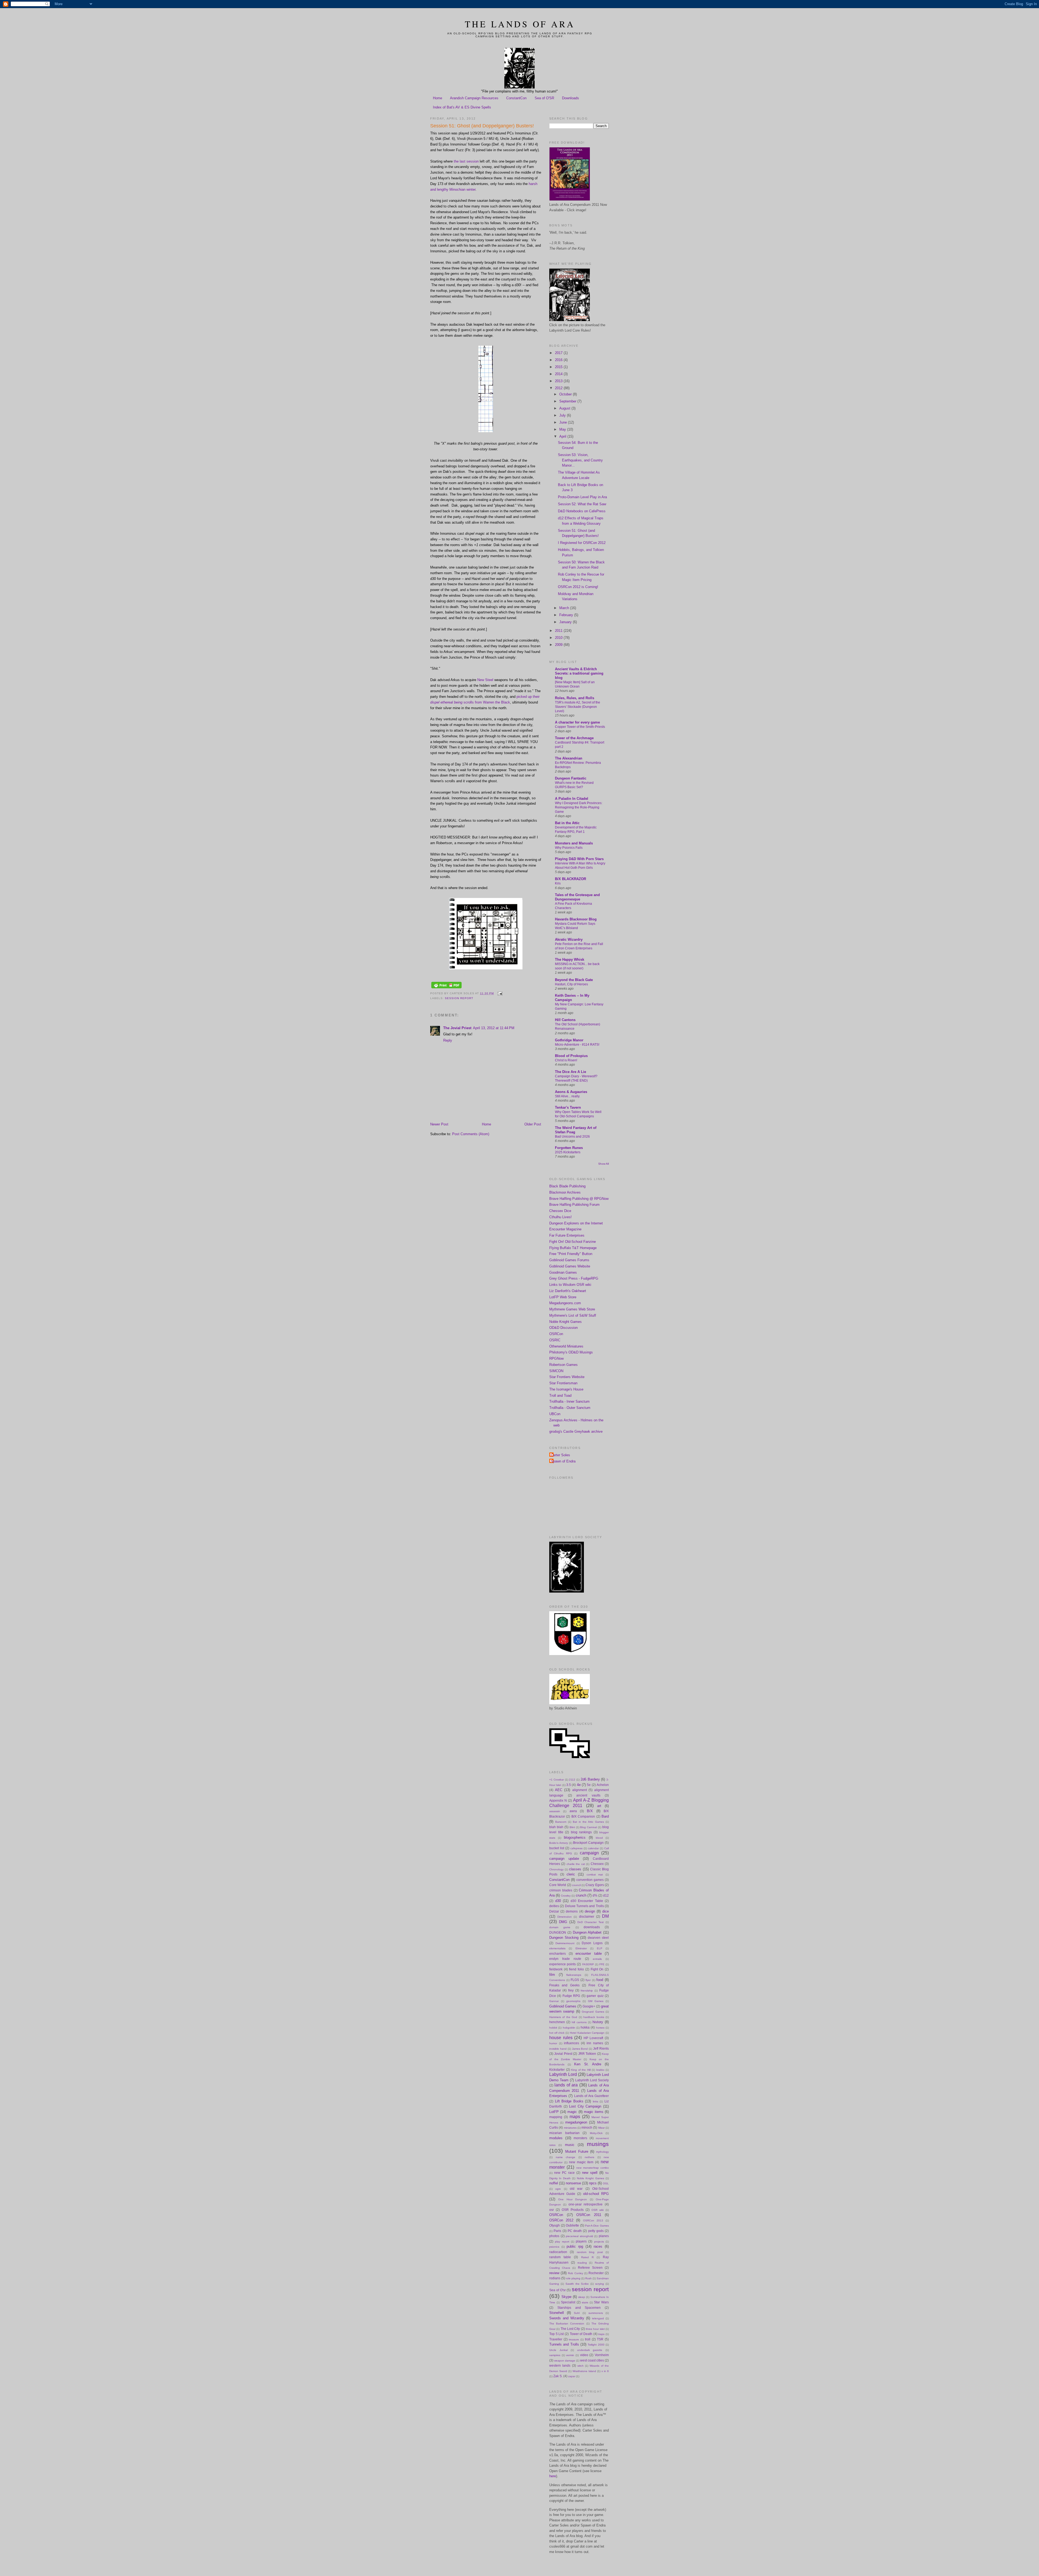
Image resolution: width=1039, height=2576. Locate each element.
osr (552, 2210)
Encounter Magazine (565, 1229)
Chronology (556, 1869)
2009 (559, 645)
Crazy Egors (595, 1885)
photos (554, 2236)
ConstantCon (516, 98)
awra (573, 1811)
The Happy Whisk (570, 960)
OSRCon (556, 1334)
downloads (592, 1927)
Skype (566, 2297)
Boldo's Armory (559, 1843)
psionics (554, 2247)
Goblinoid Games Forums (569, 1260)
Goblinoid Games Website (570, 1266)
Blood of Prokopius (571, 1056)
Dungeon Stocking (564, 1938)
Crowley (566, 1896)
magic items (594, 2112)
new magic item (581, 2162)
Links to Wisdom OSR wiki (570, 1285)
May (563, 429)
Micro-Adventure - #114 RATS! (577, 1045)
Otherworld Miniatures (566, 1346)
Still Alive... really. (568, 1096)
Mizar (601, 2128)
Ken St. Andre (588, 2064)
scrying (600, 2284)
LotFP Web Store (563, 1297)
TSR (600, 2339)
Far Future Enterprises (567, 1235)
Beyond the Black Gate (574, 980)
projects (599, 2242)
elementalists (557, 1948)
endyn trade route (565, 1959)
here (553, 2476)
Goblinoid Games (563, 2006)
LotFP (554, 2112)
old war (576, 2189)
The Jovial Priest (457, 1028)
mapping (556, 2117)
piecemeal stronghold (579, 2236)
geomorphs (573, 2001)
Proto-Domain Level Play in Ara (582, 497)
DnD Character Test (591, 1922)
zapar (572, 2376)
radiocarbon (558, 2252)
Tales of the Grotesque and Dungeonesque (577, 897)
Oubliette (572, 2225)
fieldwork (556, 1969)
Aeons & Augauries (571, 1092)
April (563, 436)
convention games (590, 1880)
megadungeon (576, 2122)
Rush (588, 2278)
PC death (575, 2231)
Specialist (568, 2302)
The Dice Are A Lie (571, 1072)
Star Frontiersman (563, 1383)
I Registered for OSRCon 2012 (582, 543)
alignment (580, 1790)
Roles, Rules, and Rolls (575, 698)
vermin (570, 2355)
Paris (557, 2231)
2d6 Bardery (590, 1779)
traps (601, 2334)
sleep (582, 2297)
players (581, 2241)
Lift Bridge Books (569, 2101)
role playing (573, 2278)
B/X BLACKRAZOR (571, 879)
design (590, 1911)
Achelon (603, 1785)
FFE (602, 1964)
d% (595, 1895)
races (598, 2246)
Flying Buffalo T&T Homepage (573, 1248)
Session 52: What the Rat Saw (582, 504)
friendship (587, 1991)
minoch (587, 2127)
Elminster (581, 1948)
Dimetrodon (565, 1917)
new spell (590, 2173)
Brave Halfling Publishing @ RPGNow (579, 1199)
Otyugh (555, 2225)
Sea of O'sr (558, 2290)
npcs (593, 2183)
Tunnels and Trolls (564, 2344)
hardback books (594, 2017)
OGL (606, 2183)
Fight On (597, 1969)
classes (575, 1869)
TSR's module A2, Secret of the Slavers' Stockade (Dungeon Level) (578, 707)
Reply (448, 1040)
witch (581, 2366)
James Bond (580, 2049)
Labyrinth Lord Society (592, 2080)
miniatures (570, 2128)
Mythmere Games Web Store (572, 1309)
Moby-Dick (596, 2133)
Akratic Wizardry (569, 939)
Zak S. (558, 2376)
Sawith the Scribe (577, 2284)
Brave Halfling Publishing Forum (574, 1205)
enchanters (558, 1954)
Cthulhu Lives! (560, 1217)
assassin (555, 1811)
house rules (561, 2038)
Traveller (556, 2339)
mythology (602, 2152)
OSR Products (573, 2210)
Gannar (554, 2001)
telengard (598, 2318)
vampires (555, 2355)
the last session (466, 161)
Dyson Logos (592, 1943)
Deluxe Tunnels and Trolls (584, 1906)
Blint (572, 1827)
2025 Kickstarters (568, 1152)
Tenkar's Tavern (568, 1107)
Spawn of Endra (563, 1461)
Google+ (589, 2006)
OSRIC (555, 1340)
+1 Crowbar (557, 1780)
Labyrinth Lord (563, 2074)
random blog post (590, 2252)
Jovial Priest (563, 2054)
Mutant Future (577, 2151)
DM (605, 1916)
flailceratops (574, 1975)
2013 (559, 381)
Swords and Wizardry (567, 2318)
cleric (571, 1874)
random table (560, 2257)
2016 (559, 360)
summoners (596, 2313)
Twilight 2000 (596, 2345)
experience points (563, 1964)
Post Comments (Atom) (471, 1134)
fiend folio (576, 1969)
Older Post (533, 1124)
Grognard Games (593, 2012)
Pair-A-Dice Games (597, 2226)
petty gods (596, 2231)
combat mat (595, 1875)
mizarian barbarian (564, 2133)
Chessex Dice (560, 1211)
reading (582, 2263)
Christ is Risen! (566, 1060)
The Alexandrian (569, 758)
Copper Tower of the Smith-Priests (580, 727)
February (567, 615)
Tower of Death (581, 2334)
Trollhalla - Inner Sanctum (569, 1401)
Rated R (587, 2257)
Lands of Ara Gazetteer (591, 2096)
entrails (597, 1959)
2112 (572, 1780)
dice (606, 1911)
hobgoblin (569, 2028)
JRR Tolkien (587, 2054)
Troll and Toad (560, 1396)
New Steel (485, 680)
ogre (558, 2189)
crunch (581, 1895)
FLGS (575, 1980)
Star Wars (601, 2302)
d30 (558, 1901)
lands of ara (566, 2085)
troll (588, 2339)
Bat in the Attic (567, 823)
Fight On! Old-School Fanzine (573, 1242)
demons (572, 1911)
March (565, 608)
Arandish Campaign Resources (474, 98)
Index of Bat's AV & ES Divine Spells (462, 107)
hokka (585, 2027)
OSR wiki (598, 2210)
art (599, 1806)
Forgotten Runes (569, 1148)
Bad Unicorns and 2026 (572, 1137)
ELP (600, 1948)
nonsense (573, 2183)
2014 (559, 374)
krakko (600, 2070)
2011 (559, 631)
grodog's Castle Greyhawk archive (576, 1431)
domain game (560, 1927)
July (563, 415)
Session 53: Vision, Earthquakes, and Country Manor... (580, 460)
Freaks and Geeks (564, 1985)
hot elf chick (557, 2033)
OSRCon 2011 (589, 2215)
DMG (563, 1922)
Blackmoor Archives (565, 1192)
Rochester (596, 2273)
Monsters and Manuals (574, 843)
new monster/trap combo (593, 2168)
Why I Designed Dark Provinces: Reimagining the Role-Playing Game (579, 807)
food (600, 1980)
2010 (559, 638)
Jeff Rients (601, 2048)
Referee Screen (590, 2268)
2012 (559, 388)
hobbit (553, 2028)
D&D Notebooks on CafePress (582, 511)
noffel (554, 2183)
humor (553, 2043)
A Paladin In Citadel (572, 799)
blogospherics (575, 1837)
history (598, 2022)
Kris (558, 883)
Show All (604, 1164)
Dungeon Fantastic (571, 778)
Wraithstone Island (584, 2371)
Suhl (577, 2313)
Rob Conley (575, 2273)
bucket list (557, 1848)
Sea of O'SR (544, 98)
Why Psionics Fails (569, 848)
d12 (606, 1895)
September (568, 401)
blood (599, 1838)
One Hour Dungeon (573, 2199)
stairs (585, 2302)
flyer (588, 1980)
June (564, 422)
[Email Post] (500, 993)
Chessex (597, 1864)
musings (598, 2144)
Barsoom (561, 1822)
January (566, 622)
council (576, 1885)
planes (604, 2236)
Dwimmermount (565, 1943)
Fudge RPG (571, 1996)
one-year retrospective (586, 2204)
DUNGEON (558, 1932)
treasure (574, 2339)
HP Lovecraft (594, 2038)
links (596, 2101)
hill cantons (579, 2022)
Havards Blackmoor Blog (576, 919)
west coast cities (592, 2360)
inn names (595, 2043)
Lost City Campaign (585, 2106)
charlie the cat (576, 1864)
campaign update (564, 1859)
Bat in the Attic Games (588, 1822)
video (584, 2355)
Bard (605, 1816)
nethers (589, 2157)
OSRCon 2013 (593, 2220)
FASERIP (588, 1964)
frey (571, 1990)
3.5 (569, 1785)
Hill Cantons (565, 1020)
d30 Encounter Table (587, 1901)
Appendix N (558, 1800)
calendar (593, 1848)
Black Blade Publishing (567, 1186)
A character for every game (577, 722)
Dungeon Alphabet (587, 1932)
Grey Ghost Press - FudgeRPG (574, 1278)
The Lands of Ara (520, 24)
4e (579, 1785)
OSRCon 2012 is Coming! (578, 587)
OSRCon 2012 (561, 2220)
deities (554, 1906)
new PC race (564, 2173)
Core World (558, 1885)
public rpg (575, 2246)
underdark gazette (590, 2350)
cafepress (576, 1848)
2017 (559, 353)
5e (589, 1785)
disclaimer (587, 1916)
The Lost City (570, 2329)
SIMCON (556, 1371)
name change (566, 2157)
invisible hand (558, 2049)
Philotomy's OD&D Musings (571, 1352)
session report (459, 998)
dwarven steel (598, 1938)
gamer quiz (595, 1996)
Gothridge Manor (569, 1040)
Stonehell (557, 2313)
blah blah (556, 1827)
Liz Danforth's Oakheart (568, 1291)
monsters (580, 2138)
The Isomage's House (566, 1389)
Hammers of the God (563, 2017)
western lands (560, 2365)
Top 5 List (556, 2334)
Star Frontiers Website (567, 1377)
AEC (559, 1790)
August (565, 408)
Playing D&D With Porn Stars (579, 859)
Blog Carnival (588, 1827)
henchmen (557, 2022)
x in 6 (605, 2371)
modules (556, 2138)
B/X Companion (583, 1816)
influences (571, 2043)
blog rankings (581, 1832)
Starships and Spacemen (579, 2308)
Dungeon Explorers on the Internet (576, 1223)
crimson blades (561, 1890)
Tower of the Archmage (574, 738)
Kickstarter (557, 2070)
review (554, 2273)
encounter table (589, 1954)
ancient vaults (588, 1795)
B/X (590, 1811)
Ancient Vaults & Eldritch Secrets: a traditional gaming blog (579, 673)
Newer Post (439, 1124)
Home (438, 98)
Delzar (554, 1911)
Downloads (571, 98)
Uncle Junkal (558, 2350)
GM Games (596, 2001)
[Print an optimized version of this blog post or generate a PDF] (446, 988)
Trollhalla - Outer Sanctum (570, 1408)
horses (600, 2028)
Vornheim (602, 2355)
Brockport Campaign (588, 1843)
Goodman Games (563, 1272)
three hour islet (595, 2329)
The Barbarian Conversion (567, 2324)
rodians (555, 2278)
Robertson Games (563, 1365)
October (566, 394)
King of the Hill (581, 2070)
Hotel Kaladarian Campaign (587, 2033)
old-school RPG (596, 2194)
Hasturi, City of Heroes (571, 984)
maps (575, 2117)
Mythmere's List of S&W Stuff (573, 1315)
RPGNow (556, 1358)
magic (572, 2112)
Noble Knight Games (565, 1322)
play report (562, 2242)
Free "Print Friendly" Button (571, 1254)
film (552, 1975)
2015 (559, 367)
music (570, 2145)
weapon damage (565, 2361)
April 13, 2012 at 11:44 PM (494, 1028)
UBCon (555, 1414)
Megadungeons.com (565, 1303)
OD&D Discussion (563, 1328)
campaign (589, 1853)
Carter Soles (560, 1455)
